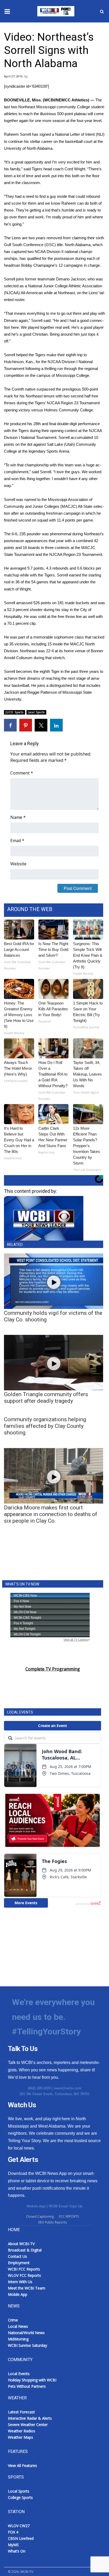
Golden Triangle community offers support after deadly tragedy (46, 1398)
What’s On (17, 2551)
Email (17, 841)
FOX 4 (13, 2532)
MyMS (13, 2545)
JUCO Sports (15, 712)
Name (18, 817)
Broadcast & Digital (25, 2250)
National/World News (26, 2333)
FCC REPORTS (69, 2216)
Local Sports (37, 712)
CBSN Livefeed (21, 2538)
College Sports (20, 2497)
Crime (13, 2320)
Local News (18, 2326)
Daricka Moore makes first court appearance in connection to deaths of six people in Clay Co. (51, 1514)
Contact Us (17, 2256)
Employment (19, 2263)
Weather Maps (21, 2437)
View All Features (22, 2465)
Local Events (19, 2374)
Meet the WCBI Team (27, 2288)
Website (18, 864)
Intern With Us (20, 2282)
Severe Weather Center (28, 2425)
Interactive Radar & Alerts (30, 2418)
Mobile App (36, 2206)
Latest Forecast (21, 2412)
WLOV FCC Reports (24, 2275)
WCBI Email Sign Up (66, 2206)
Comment (22, 773)
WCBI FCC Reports (24, 2269)
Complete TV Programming (53, 1669)
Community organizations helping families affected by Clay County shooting (45, 1426)
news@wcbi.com (68, 2088)
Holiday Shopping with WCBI (32, 2380)
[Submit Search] (102, 11)
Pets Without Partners (27, 2386)
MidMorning (18, 2339)
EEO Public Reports (53, 2222)
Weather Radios (22, 2431)
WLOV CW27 (19, 2526)
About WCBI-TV (21, 2244)
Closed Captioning (40, 2216)
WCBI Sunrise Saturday (28, 2345)
